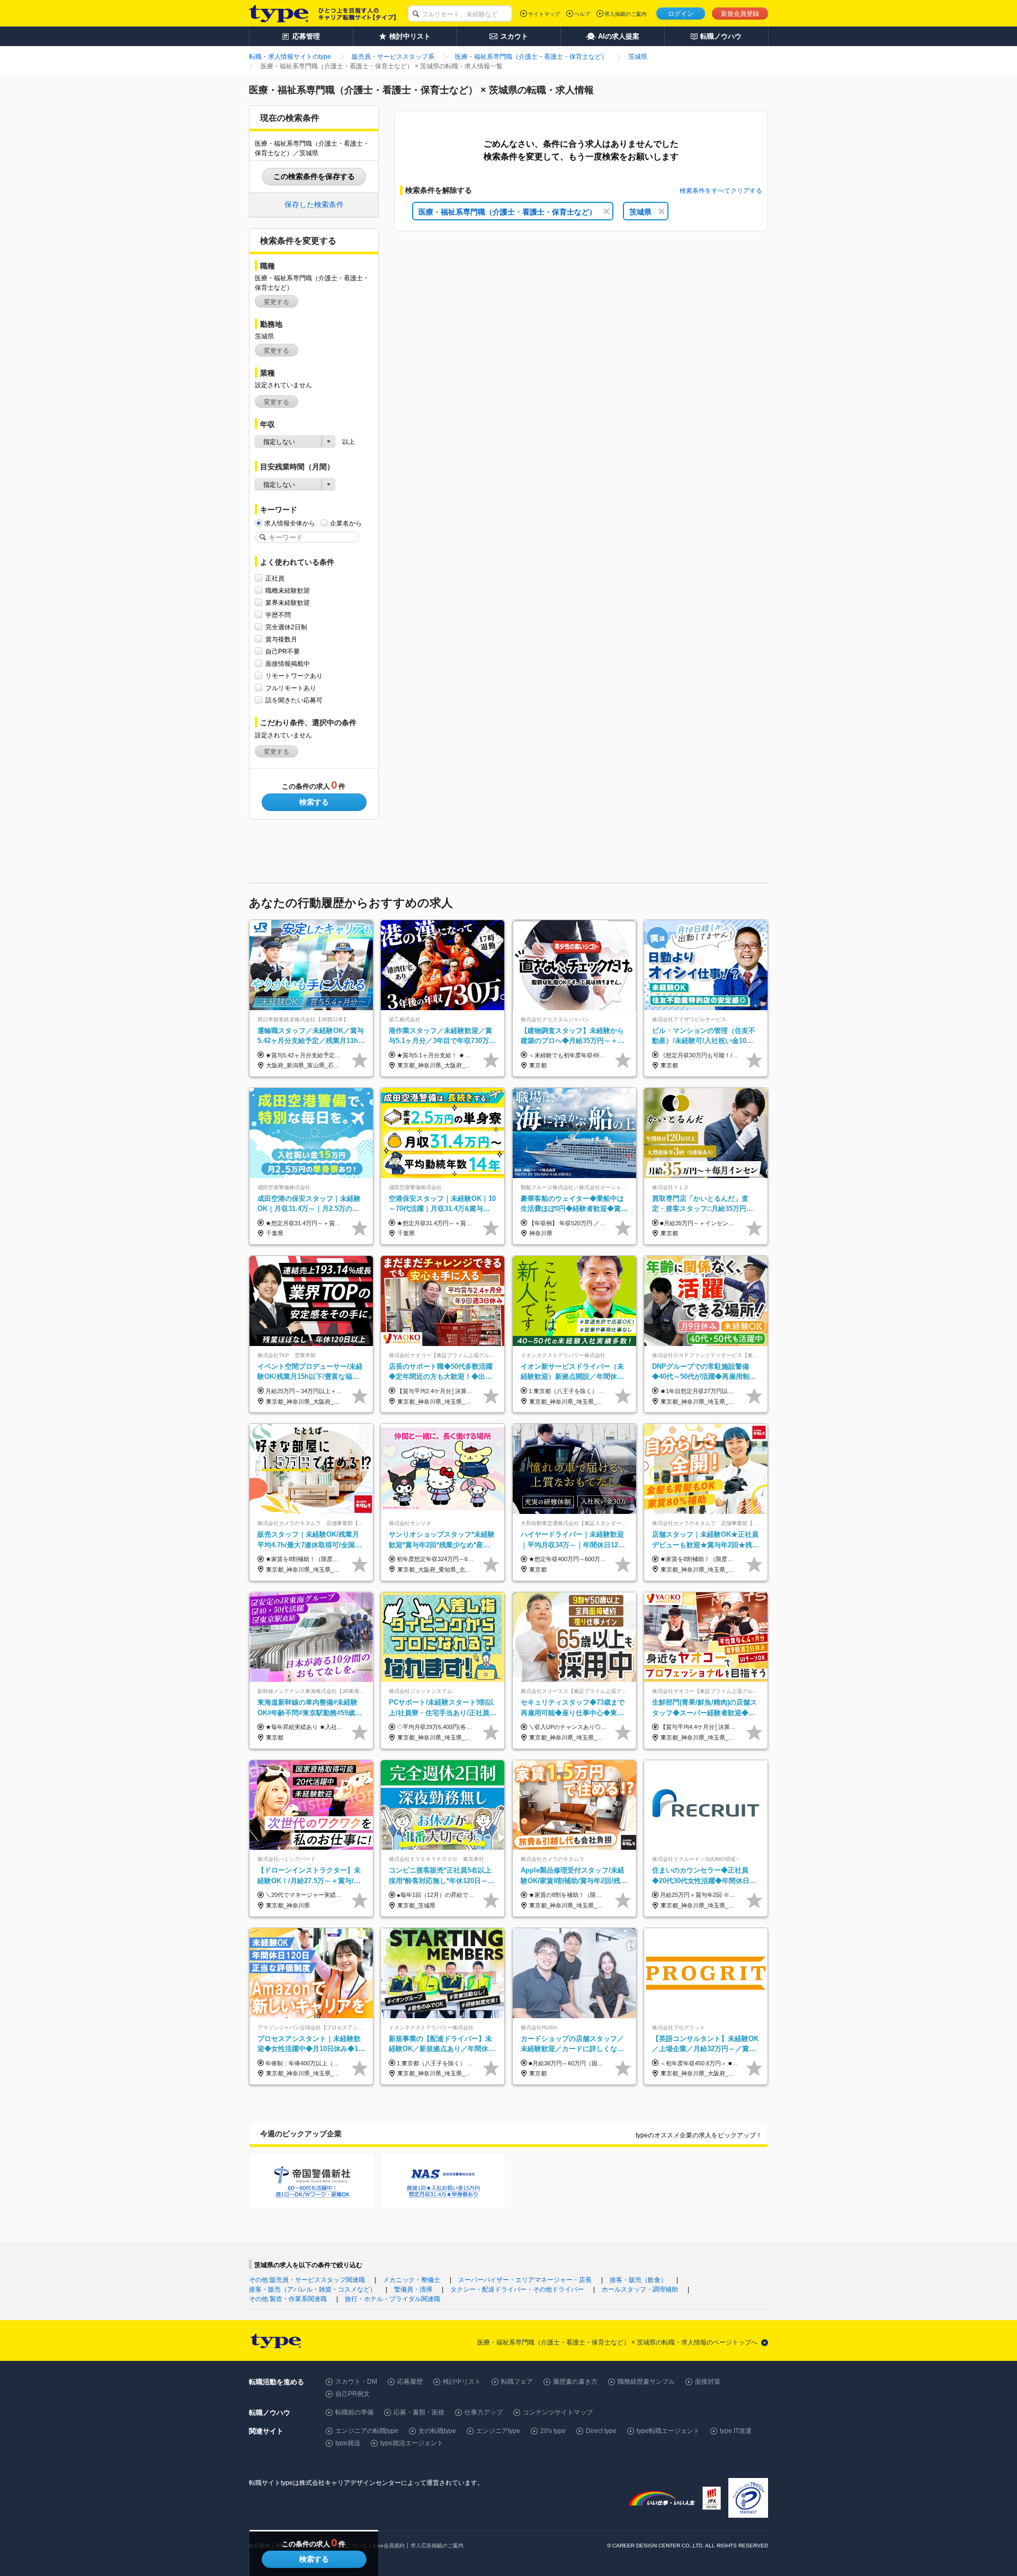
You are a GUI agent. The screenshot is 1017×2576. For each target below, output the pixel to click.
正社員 (275, 578)
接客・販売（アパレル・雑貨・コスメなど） (313, 2289)
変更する (276, 302)
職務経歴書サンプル (646, 2382)
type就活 (348, 2443)
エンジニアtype (498, 2431)
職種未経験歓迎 (288, 591)
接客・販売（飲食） (638, 2280)
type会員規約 (389, 2546)
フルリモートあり (291, 688)
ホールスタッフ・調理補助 (640, 2289)
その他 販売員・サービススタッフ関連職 (307, 2280)
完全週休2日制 (286, 627)
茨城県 (640, 212)
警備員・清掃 (413, 2289)
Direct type (601, 2431)
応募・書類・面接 (419, 2412)
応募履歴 (410, 2382)
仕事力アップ (484, 2412)
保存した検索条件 (314, 204)
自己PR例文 (353, 2394)
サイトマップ (544, 14)
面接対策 (708, 2382)
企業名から (346, 523)
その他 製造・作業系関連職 (288, 2299)
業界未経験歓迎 (288, 603)
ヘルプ (582, 14)
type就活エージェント (412, 2443)
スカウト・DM (356, 2382)
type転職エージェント (668, 2431)
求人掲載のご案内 (626, 14)
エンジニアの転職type (367, 2431)
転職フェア (517, 2382)
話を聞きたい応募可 (294, 700)
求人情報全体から (290, 523)
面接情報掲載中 (288, 664)
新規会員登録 (740, 14)
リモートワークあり (294, 676)
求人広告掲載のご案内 (437, 2546)
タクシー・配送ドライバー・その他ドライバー (517, 2289)
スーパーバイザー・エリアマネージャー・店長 (525, 2280)
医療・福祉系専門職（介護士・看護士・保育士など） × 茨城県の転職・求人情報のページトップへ (617, 2342)
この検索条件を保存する (314, 176)
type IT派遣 (736, 2431)
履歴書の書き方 (575, 2382)
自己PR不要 (283, 652)
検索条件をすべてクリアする (721, 191)
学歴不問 (278, 615)
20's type (553, 2431)
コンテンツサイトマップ (558, 2412)
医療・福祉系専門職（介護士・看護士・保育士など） (507, 212)
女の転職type (437, 2431)
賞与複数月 (281, 639)
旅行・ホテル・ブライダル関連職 (392, 2299)
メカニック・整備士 (412, 2280)
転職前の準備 (354, 2412)
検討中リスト (462, 2382)
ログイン (681, 14)
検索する (314, 802)
